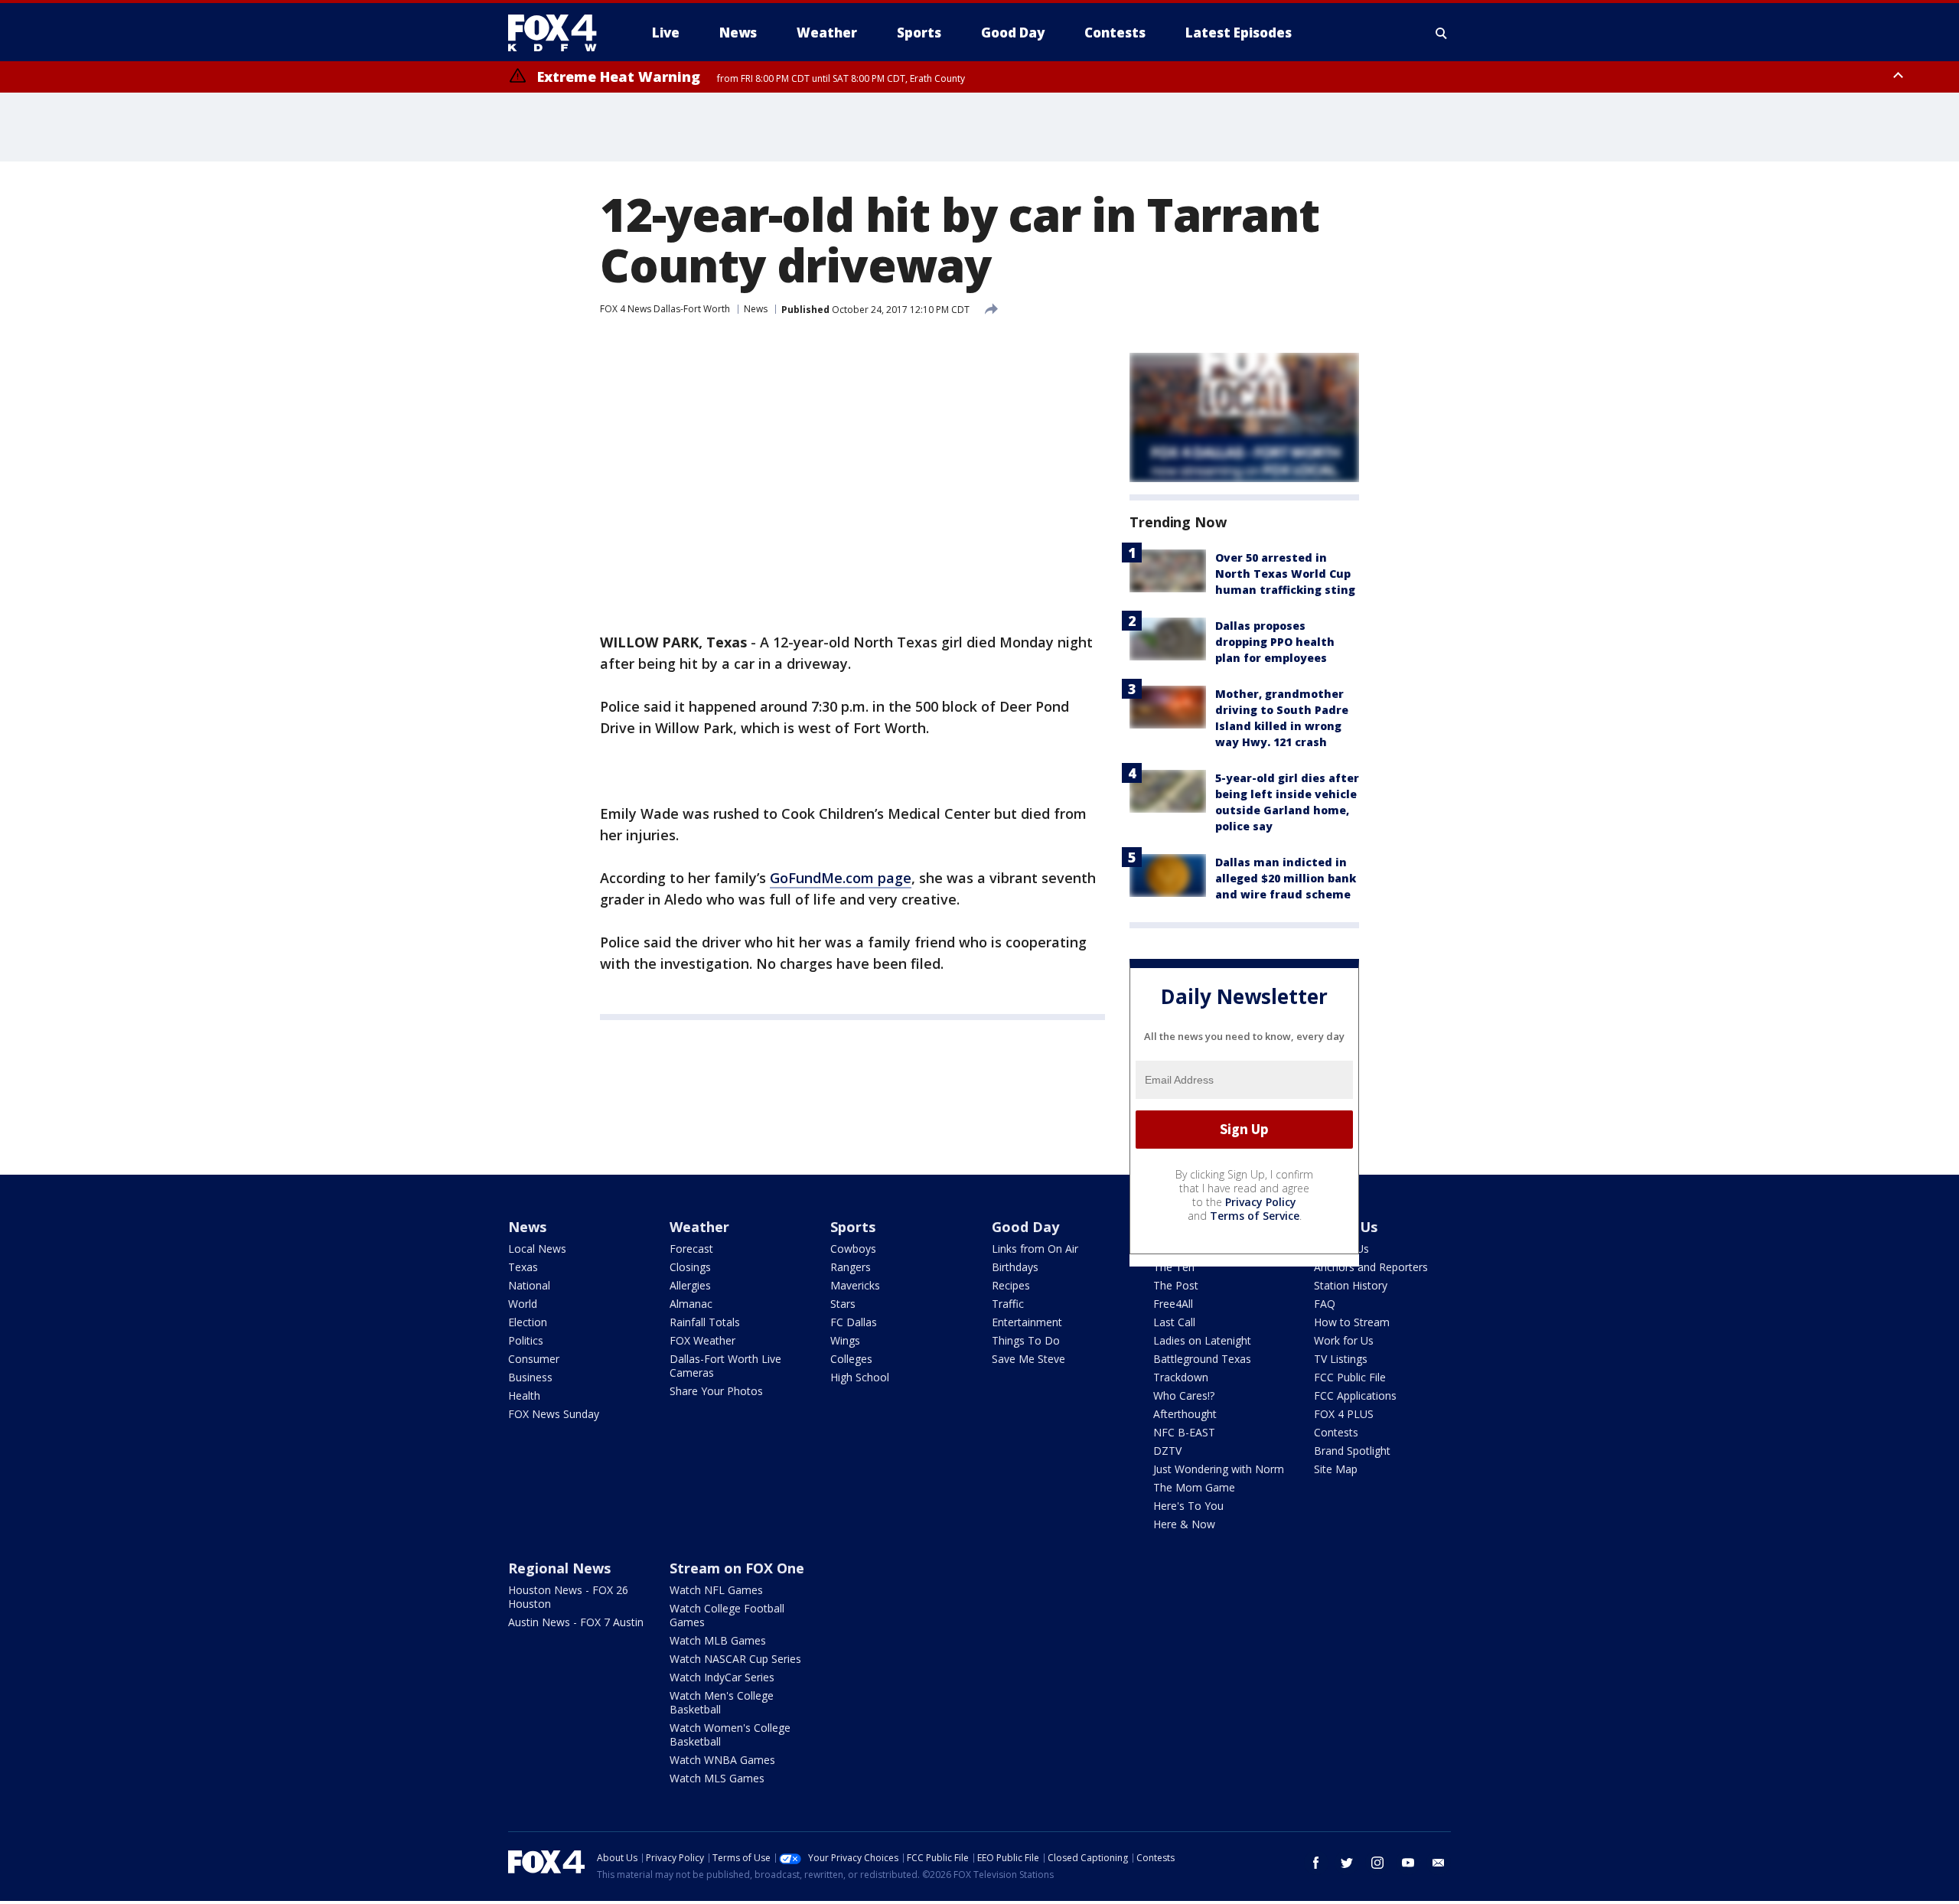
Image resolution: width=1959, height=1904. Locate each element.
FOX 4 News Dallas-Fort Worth (665, 309)
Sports (853, 1227)
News (756, 309)
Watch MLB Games (718, 1640)
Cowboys (853, 1249)
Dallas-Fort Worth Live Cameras (725, 1366)
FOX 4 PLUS (1344, 1414)
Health (524, 1395)
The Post (1176, 1285)
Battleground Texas (1202, 1359)
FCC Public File (1350, 1377)
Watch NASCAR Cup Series (735, 1659)
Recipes (1011, 1285)
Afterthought (1185, 1414)
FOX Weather (702, 1340)
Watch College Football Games (727, 1615)
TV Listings (1341, 1359)
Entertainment (1027, 1322)
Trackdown (1181, 1377)
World (523, 1304)
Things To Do (1026, 1340)
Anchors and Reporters (1371, 1267)
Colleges (851, 1359)
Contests (1336, 1432)
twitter (1347, 1863)
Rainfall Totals (705, 1322)
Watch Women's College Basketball (730, 1734)
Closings (690, 1267)
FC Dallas (854, 1322)
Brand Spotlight (1352, 1451)
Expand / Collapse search (1442, 33)
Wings (845, 1340)
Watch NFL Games (716, 1590)
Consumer (534, 1359)
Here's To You (1188, 1506)
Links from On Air (1035, 1249)
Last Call (1174, 1322)
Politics (526, 1340)
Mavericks (855, 1285)
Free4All (1173, 1304)
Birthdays (1015, 1267)
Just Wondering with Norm (1219, 1469)
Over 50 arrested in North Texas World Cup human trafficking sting (1285, 574)
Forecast (691, 1249)
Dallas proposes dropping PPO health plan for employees (1275, 642)
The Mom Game (1194, 1487)
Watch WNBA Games (722, 1760)
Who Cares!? (1184, 1395)
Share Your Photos (716, 1391)
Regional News (559, 1568)
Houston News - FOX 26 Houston (568, 1597)
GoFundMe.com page (841, 878)
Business (530, 1377)
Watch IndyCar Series (722, 1677)
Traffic (1008, 1304)
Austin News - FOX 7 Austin (576, 1622)
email (1439, 1863)
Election (528, 1322)
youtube (1408, 1863)
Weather (699, 1227)
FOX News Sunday (554, 1414)
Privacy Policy (1261, 1202)
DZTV (1167, 1451)
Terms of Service (1255, 1216)
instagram (1377, 1863)
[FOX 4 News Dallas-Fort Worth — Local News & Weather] (559, 33)
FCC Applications (1355, 1395)
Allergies (690, 1285)
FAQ (1325, 1304)
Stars (843, 1304)
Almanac (691, 1304)
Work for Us (1344, 1340)
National (529, 1285)
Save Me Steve (1028, 1359)
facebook (1316, 1863)
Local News (537, 1249)
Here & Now (1184, 1524)
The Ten (1174, 1267)
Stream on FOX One (737, 1568)
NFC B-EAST (1184, 1432)
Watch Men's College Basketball (722, 1702)
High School (860, 1377)
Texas (523, 1267)
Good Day (1025, 1227)
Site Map (1336, 1469)
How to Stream (1352, 1322)
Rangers (851, 1267)
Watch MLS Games (717, 1778)
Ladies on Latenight (1202, 1340)
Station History (1351, 1285)
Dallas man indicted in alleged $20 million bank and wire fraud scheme (1286, 878)
